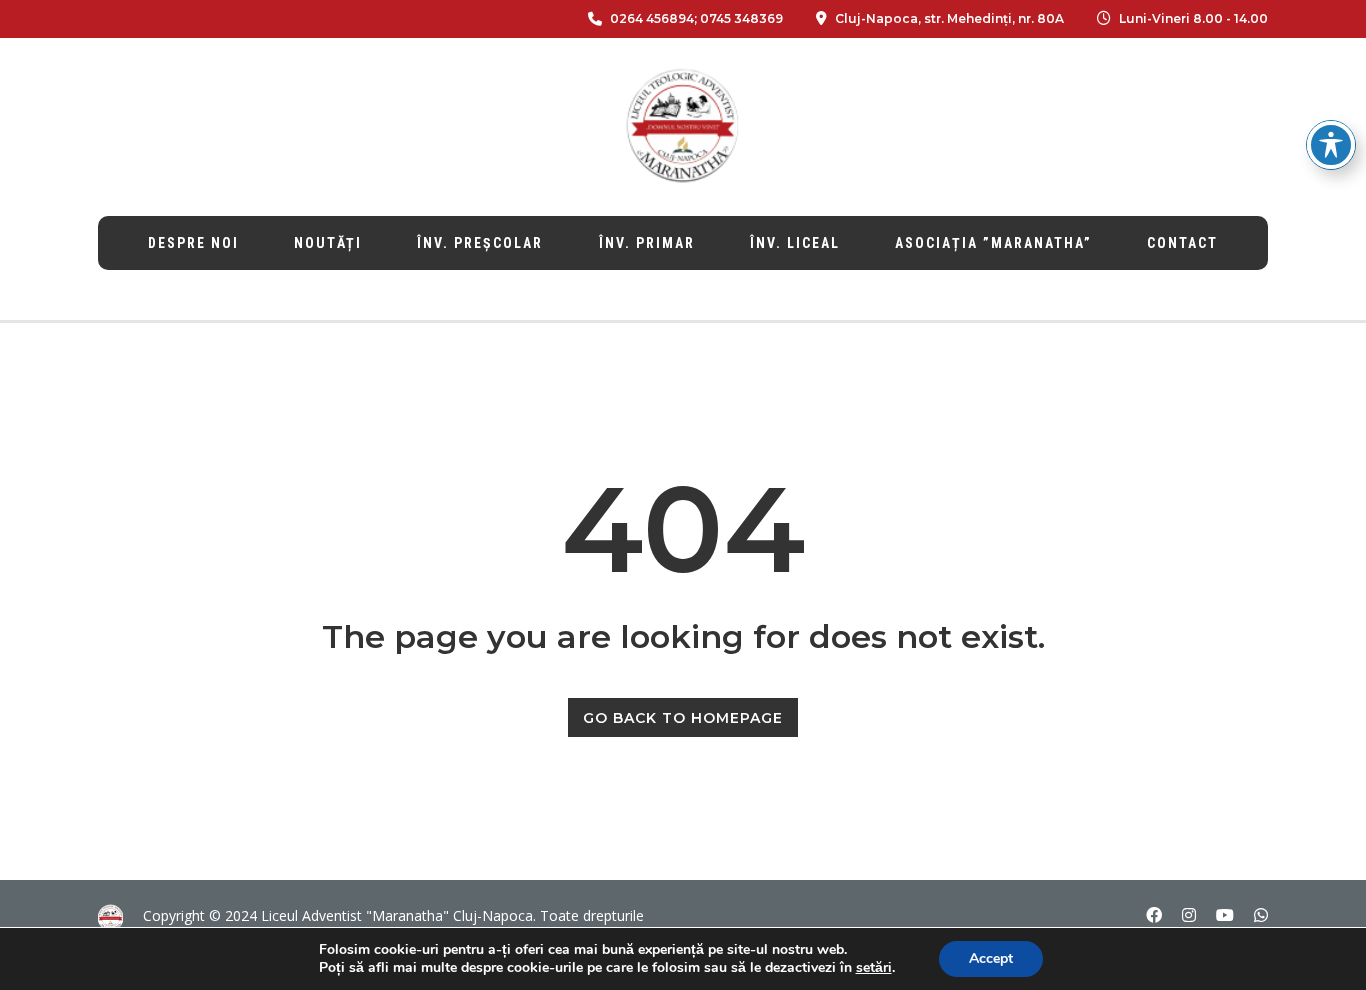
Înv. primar (647, 243)
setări (874, 968)
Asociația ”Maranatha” (993, 243)
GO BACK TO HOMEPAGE (683, 718)
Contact (1182, 243)
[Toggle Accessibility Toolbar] (1331, 145)
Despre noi (193, 243)
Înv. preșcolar (480, 243)
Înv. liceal (795, 243)
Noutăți (328, 243)
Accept (991, 958)
